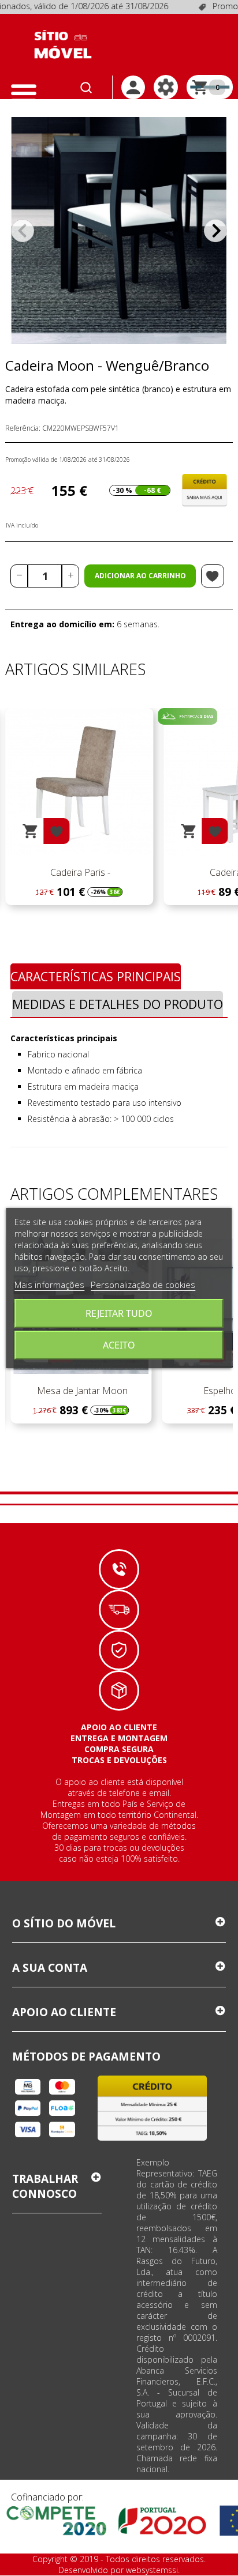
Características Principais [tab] (96, 976)
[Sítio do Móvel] (63, 44)
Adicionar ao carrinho (140, 576)
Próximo (215, 231)
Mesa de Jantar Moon (81, 1391)
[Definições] (166, 87)
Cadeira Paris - (79, 872)
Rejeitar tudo (119, 1313)
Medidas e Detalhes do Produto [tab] (118, 1004)
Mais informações (49, 1285)
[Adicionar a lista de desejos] (213, 576)
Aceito (119, 1345)
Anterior (23, 231)
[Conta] (133, 87)
